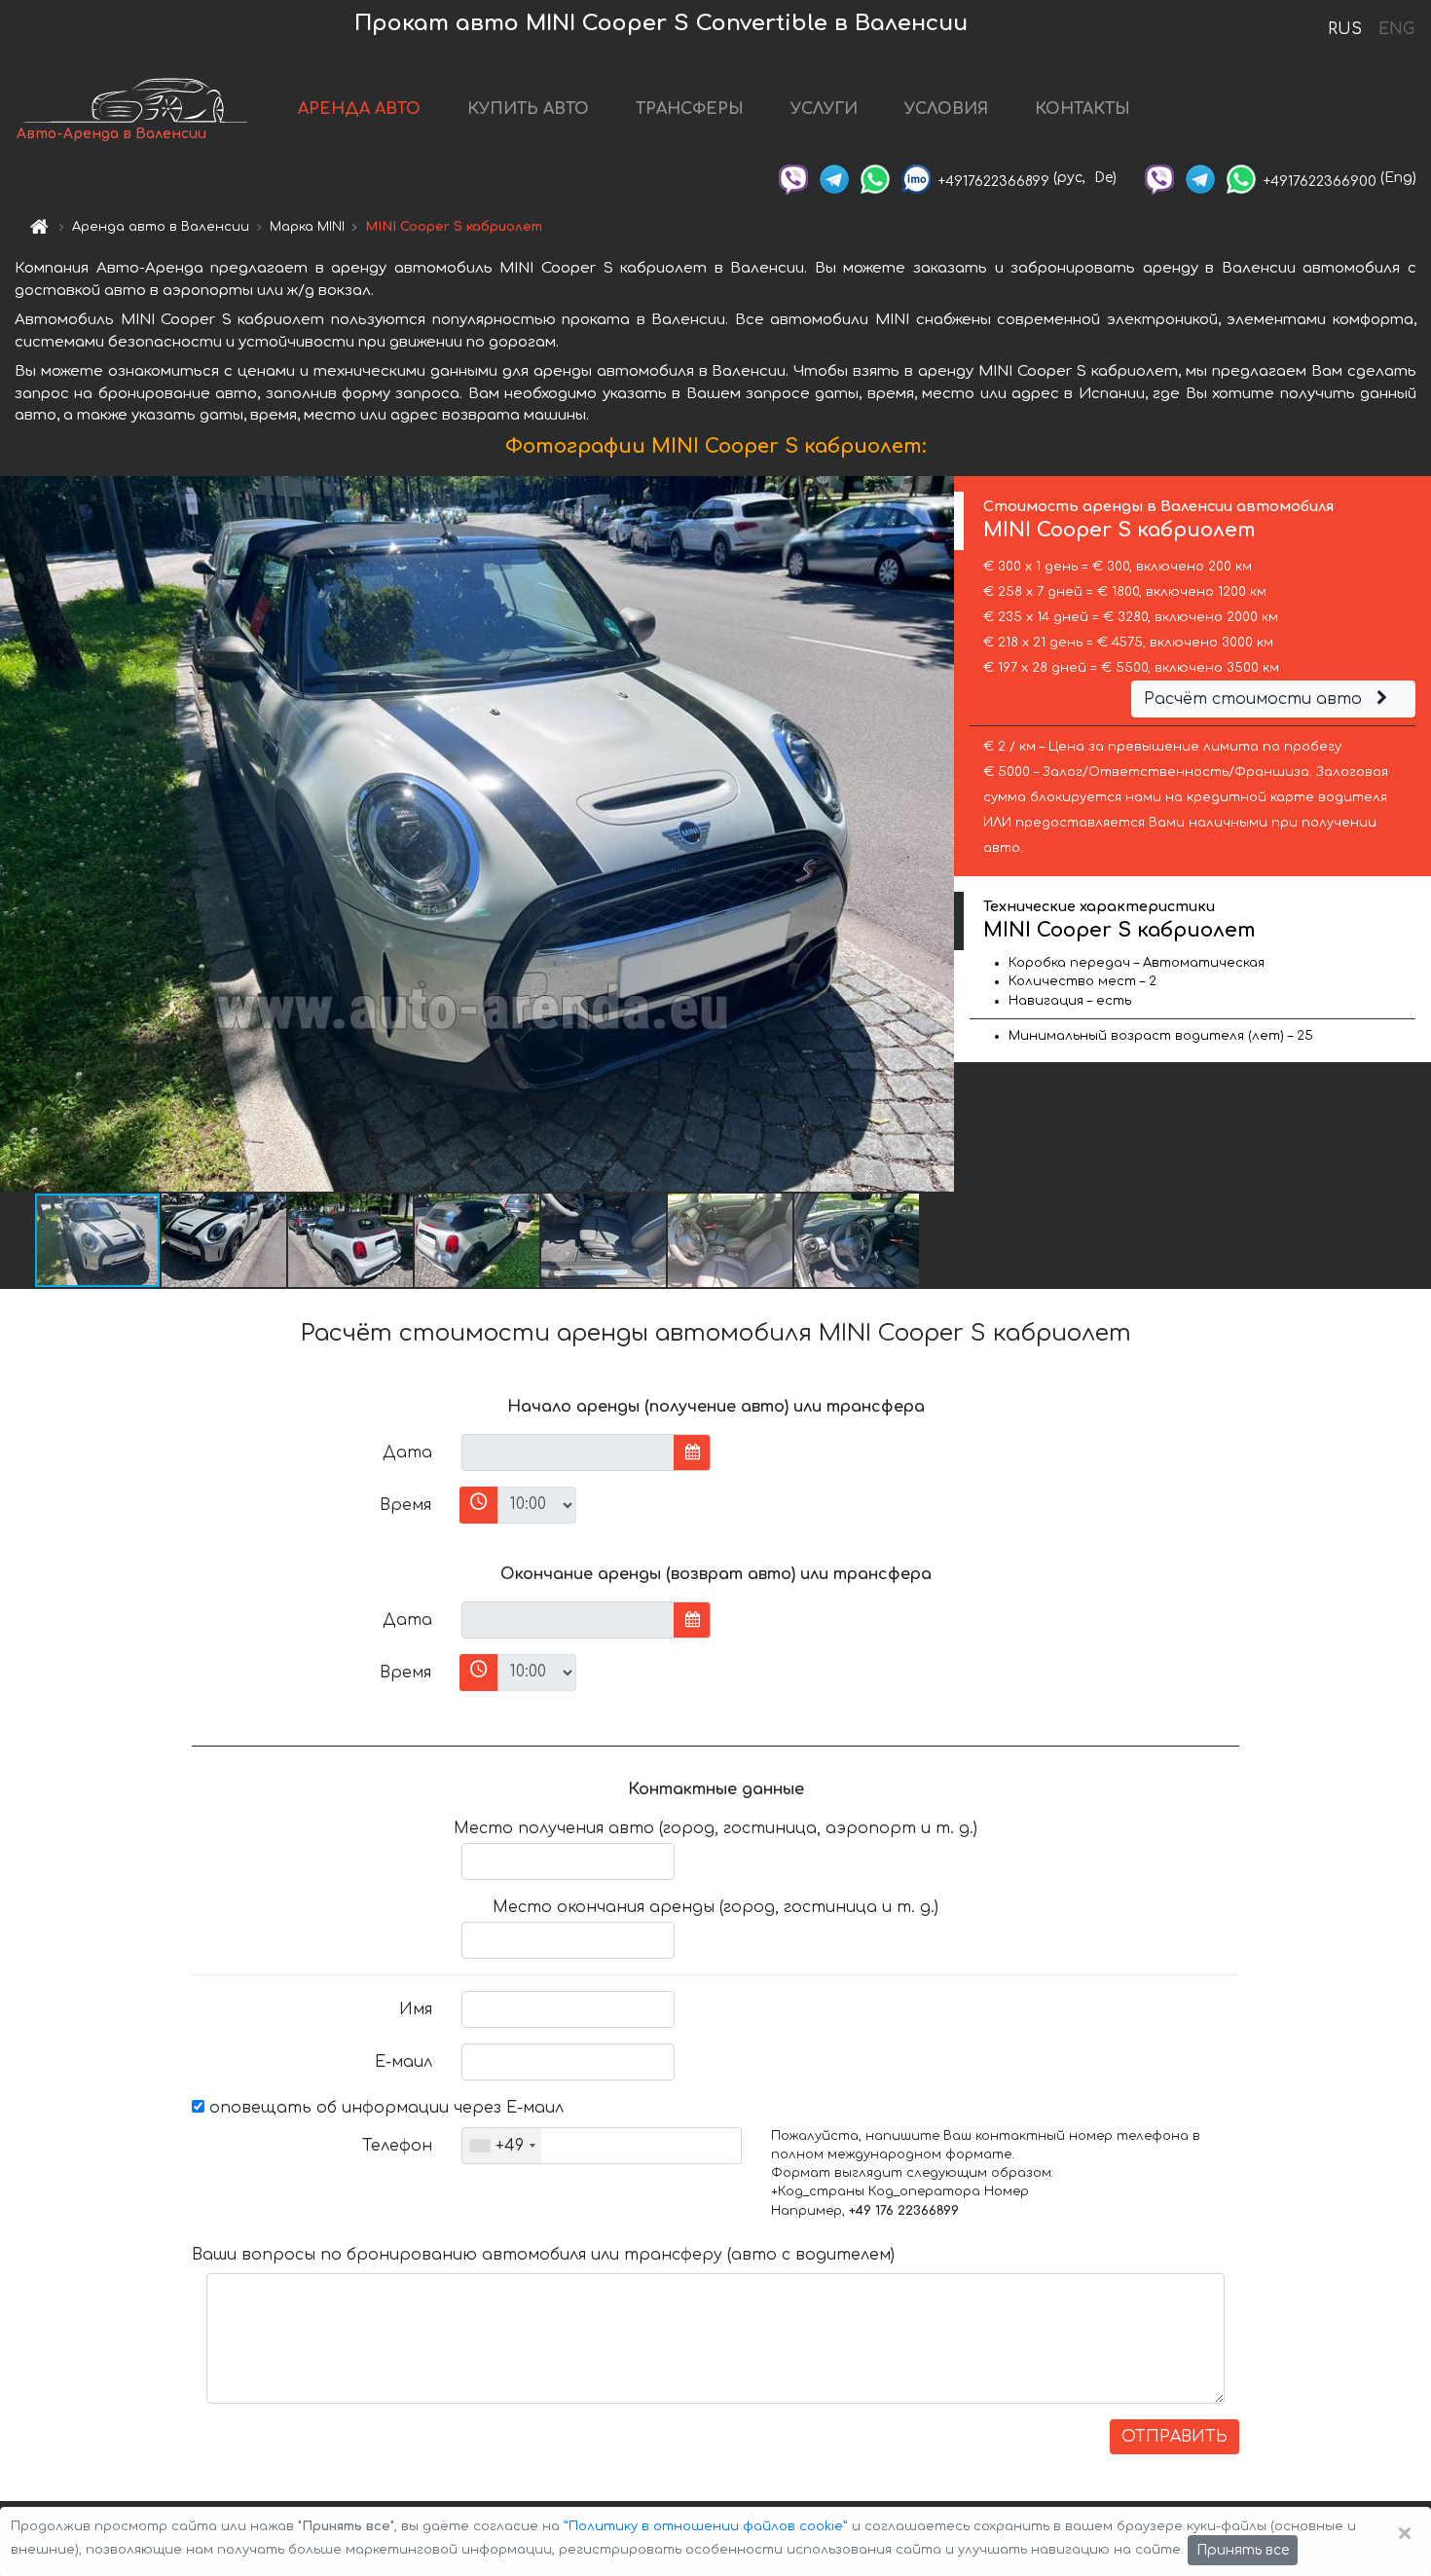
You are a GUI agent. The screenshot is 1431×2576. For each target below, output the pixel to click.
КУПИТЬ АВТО (528, 109)
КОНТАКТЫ (1082, 109)
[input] (568, 1453)
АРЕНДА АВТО (359, 109)
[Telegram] (834, 178)
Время (405, 1505)
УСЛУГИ (824, 109)
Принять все (1243, 2550)
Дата (407, 1453)
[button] (225, 1240)
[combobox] (502, 2146)
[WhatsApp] (875, 178)
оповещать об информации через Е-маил (384, 2108)
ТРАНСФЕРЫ (690, 109)
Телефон (397, 2146)
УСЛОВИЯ (946, 109)
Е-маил (404, 2062)
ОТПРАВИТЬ (1174, 2437)
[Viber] (793, 178)
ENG (1396, 29)
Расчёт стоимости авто (1255, 699)
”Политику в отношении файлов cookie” (706, 2526)
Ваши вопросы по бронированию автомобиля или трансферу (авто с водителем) (543, 2255)
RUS (1345, 29)
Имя (416, 2009)
